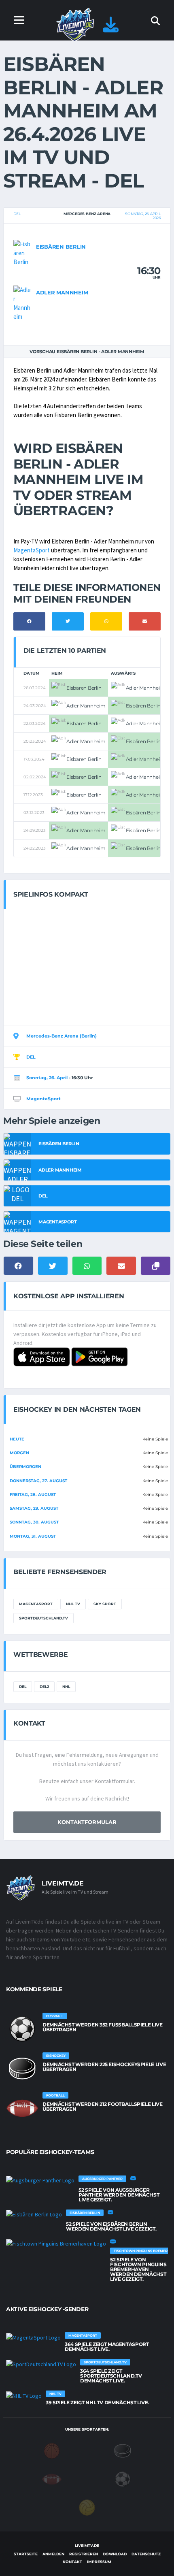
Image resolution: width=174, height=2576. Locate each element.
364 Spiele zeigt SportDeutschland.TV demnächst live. (111, 2376)
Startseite (26, 2554)
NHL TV (73, 1604)
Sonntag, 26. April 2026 (143, 216)
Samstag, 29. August (34, 1508)
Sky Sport (105, 1604)
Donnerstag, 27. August (38, 1481)
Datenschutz (146, 2554)
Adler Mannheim (62, 292)
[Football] (52, 2479)
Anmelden (53, 2554)
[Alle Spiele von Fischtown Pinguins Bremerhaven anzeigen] (56, 2244)
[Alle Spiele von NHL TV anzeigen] (24, 2395)
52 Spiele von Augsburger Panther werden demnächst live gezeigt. (119, 2195)
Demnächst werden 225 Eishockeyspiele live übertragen (104, 2067)
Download (115, 2554)
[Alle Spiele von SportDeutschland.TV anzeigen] (41, 2364)
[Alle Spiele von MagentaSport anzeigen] (33, 2337)
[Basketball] (52, 2450)
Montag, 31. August (33, 1536)
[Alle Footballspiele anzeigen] (22, 2108)
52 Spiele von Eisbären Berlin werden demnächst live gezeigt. (111, 2226)
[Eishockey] (123, 2450)
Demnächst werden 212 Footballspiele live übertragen (103, 2106)
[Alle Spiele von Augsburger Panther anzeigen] (40, 2180)
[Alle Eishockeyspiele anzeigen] (22, 2069)
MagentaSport (32, 550)
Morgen (19, 1453)
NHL (66, 1686)
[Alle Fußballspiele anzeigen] (22, 2029)
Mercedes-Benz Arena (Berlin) (62, 1036)
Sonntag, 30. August (34, 1522)
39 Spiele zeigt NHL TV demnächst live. (97, 2402)
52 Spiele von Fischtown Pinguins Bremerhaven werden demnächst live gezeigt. (138, 2269)
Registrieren (84, 2554)
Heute (17, 1439)
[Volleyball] (87, 2507)
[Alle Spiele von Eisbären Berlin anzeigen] (23, 252)
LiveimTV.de (87, 2545)
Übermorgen (25, 1467)
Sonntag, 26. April (47, 1078)
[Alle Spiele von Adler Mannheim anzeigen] (23, 303)
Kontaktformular (87, 1822)
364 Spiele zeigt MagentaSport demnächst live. (107, 2347)
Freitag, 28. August (33, 1495)
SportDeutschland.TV (43, 1618)
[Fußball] (123, 2479)
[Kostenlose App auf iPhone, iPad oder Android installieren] (111, 29)
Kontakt (72, 2562)
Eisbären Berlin (61, 247)
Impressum (99, 2562)
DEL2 (44, 1686)
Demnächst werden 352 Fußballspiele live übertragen (103, 2027)
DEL (17, 214)
